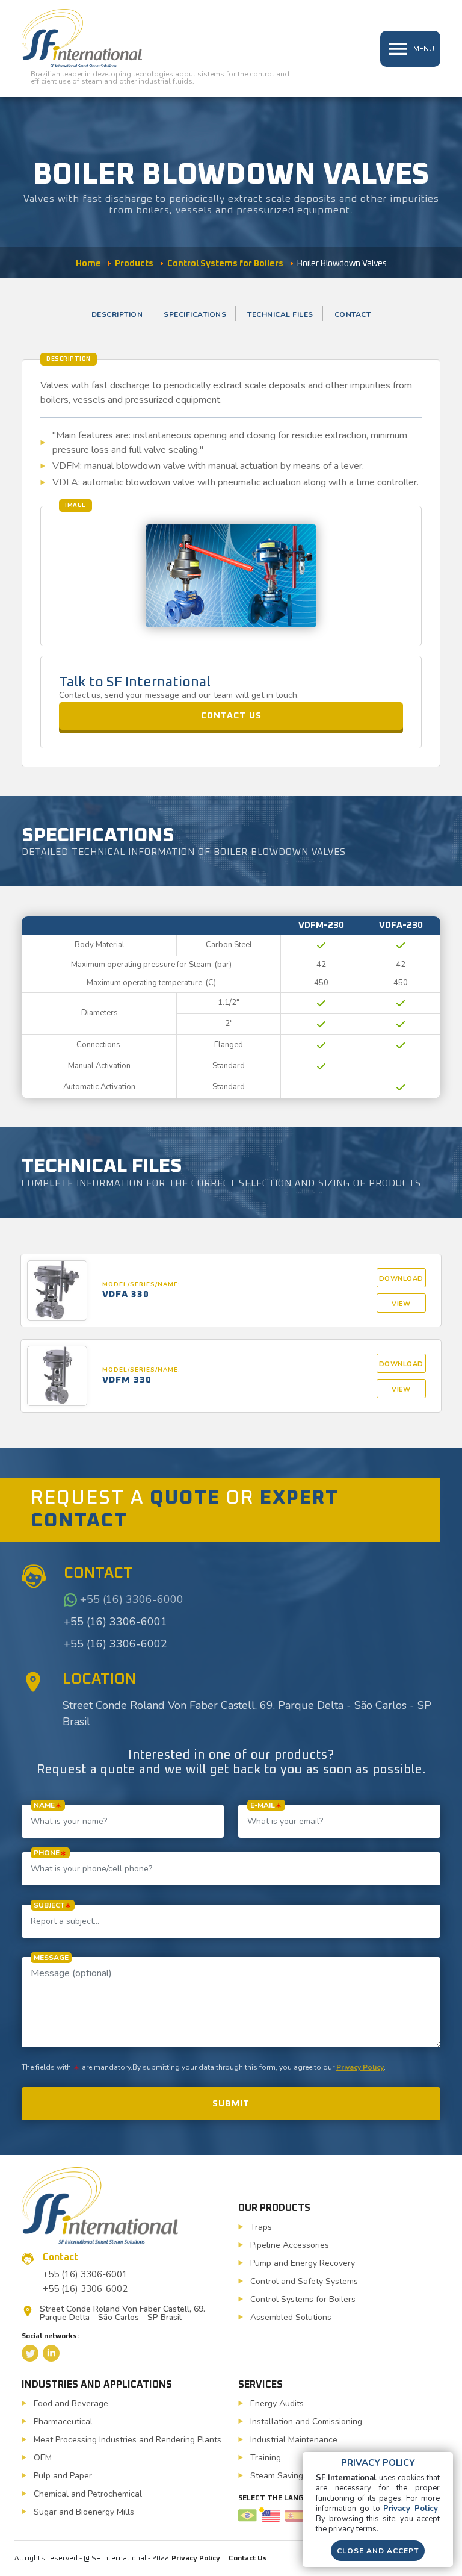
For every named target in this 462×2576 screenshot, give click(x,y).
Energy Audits (277, 2403)
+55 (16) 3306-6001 (115, 1622)
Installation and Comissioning (306, 2422)
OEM (43, 2458)
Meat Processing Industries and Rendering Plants (128, 2440)
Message (51, 1958)
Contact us (231, 716)
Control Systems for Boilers (303, 2299)
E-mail (263, 1805)
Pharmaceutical (63, 2422)
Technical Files (280, 314)
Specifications (195, 314)
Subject (49, 1905)
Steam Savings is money (297, 2476)
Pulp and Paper (63, 2476)
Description (117, 314)
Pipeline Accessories (290, 2245)
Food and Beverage (71, 2403)
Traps (261, 2227)
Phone (47, 1853)
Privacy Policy (360, 2067)
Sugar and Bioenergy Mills (84, 2512)
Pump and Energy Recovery (303, 2263)
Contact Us (248, 2559)
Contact (353, 314)
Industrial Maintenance (294, 2440)
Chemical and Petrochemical (88, 2494)
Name (44, 1805)
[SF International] (82, 38)
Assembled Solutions (291, 2317)
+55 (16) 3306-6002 (115, 1644)
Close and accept (378, 2551)
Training (266, 2458)
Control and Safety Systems (304, 2281)
